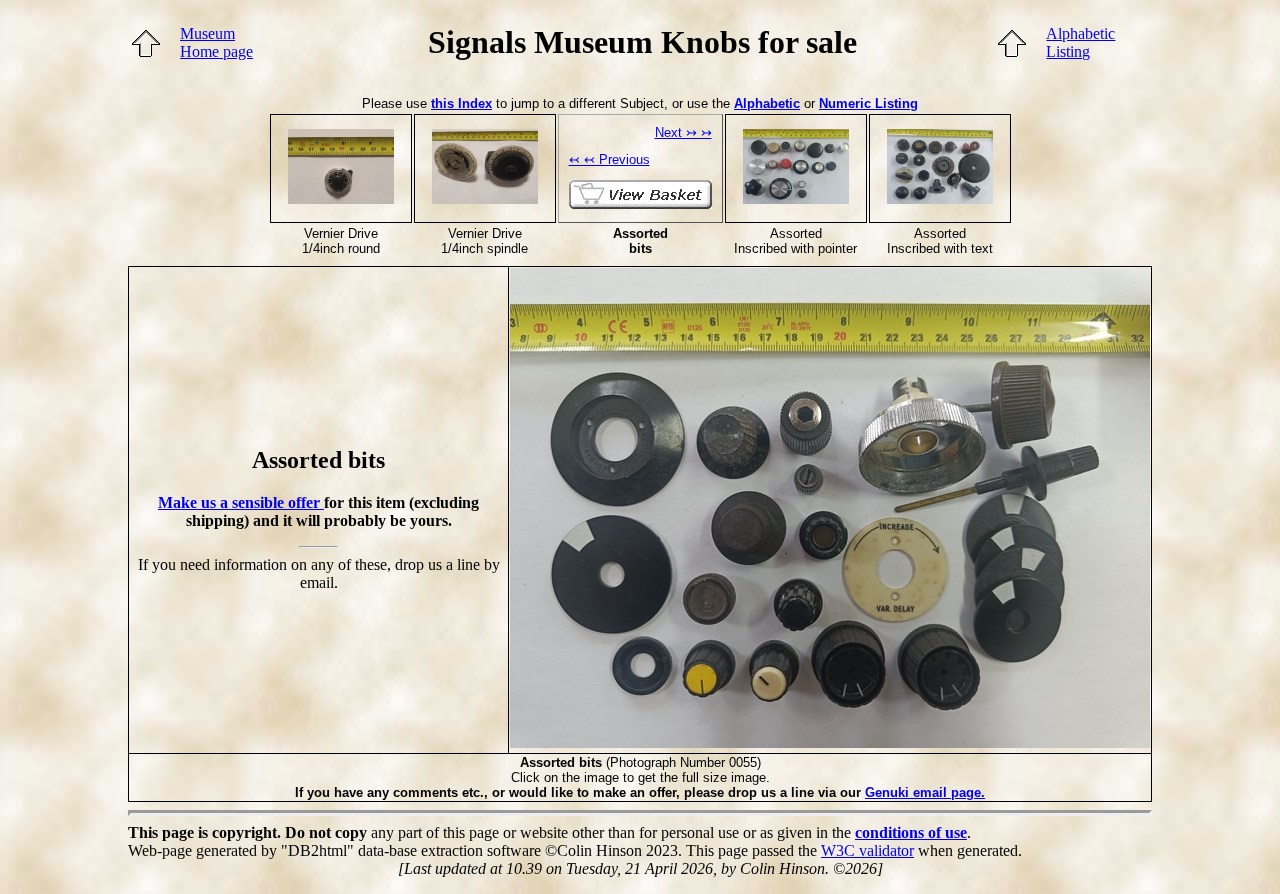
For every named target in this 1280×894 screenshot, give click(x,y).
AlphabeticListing (1080, 42)
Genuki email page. (925, 792)
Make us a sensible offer (241, 502)
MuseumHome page (216, 42)
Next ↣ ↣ (683, 132)
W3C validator (867, 850)
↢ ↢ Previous (609, 159)
